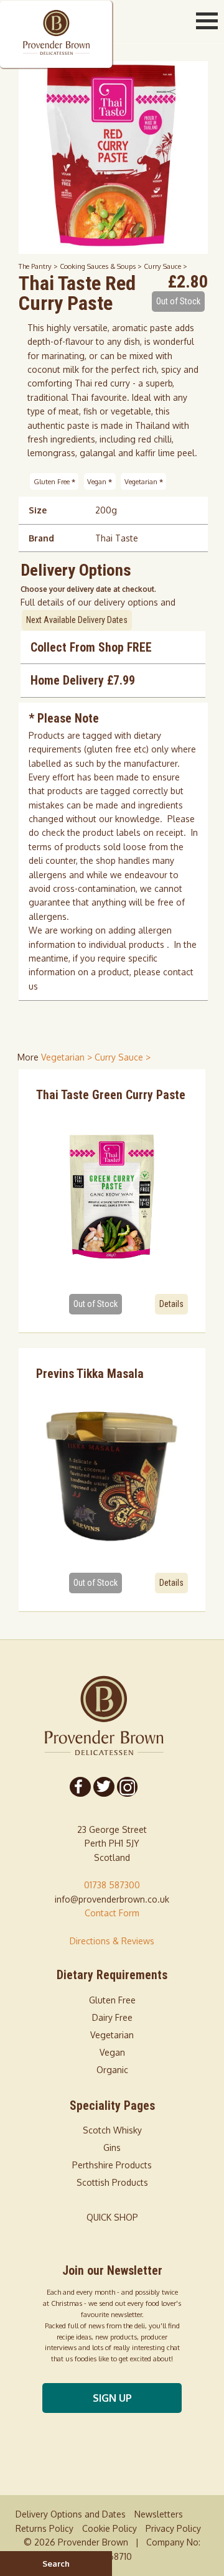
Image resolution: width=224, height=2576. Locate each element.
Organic (112, 2070)
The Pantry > (39, 266)
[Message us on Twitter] (103, 1787)
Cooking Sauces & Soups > (102, 266)
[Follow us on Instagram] (127, 1787)
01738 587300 (112, 1885)
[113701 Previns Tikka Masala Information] (112, 1474)
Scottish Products (112, 2182)
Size (38, 510)
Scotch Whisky (112, 2130)
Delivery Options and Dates (71, 2514)
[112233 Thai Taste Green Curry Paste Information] (112, 1196)
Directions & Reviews (112, 1941)
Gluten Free (54, 481)
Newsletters (159, 2514)
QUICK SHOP (112, 2217)
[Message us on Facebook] (80, 1787)
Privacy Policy (173, 2528)
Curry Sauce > (166, 266)
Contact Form (112, 1913)
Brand (41, 538)
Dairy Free (112, 2017)
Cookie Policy (110, 2528)
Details (171, 1304)
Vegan (100, 481)
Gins (112, 2147)
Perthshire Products (112, 2165)
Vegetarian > (68, 1057)
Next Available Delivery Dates (77, 620)
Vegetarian (144, 481)
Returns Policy (44, 2528)
